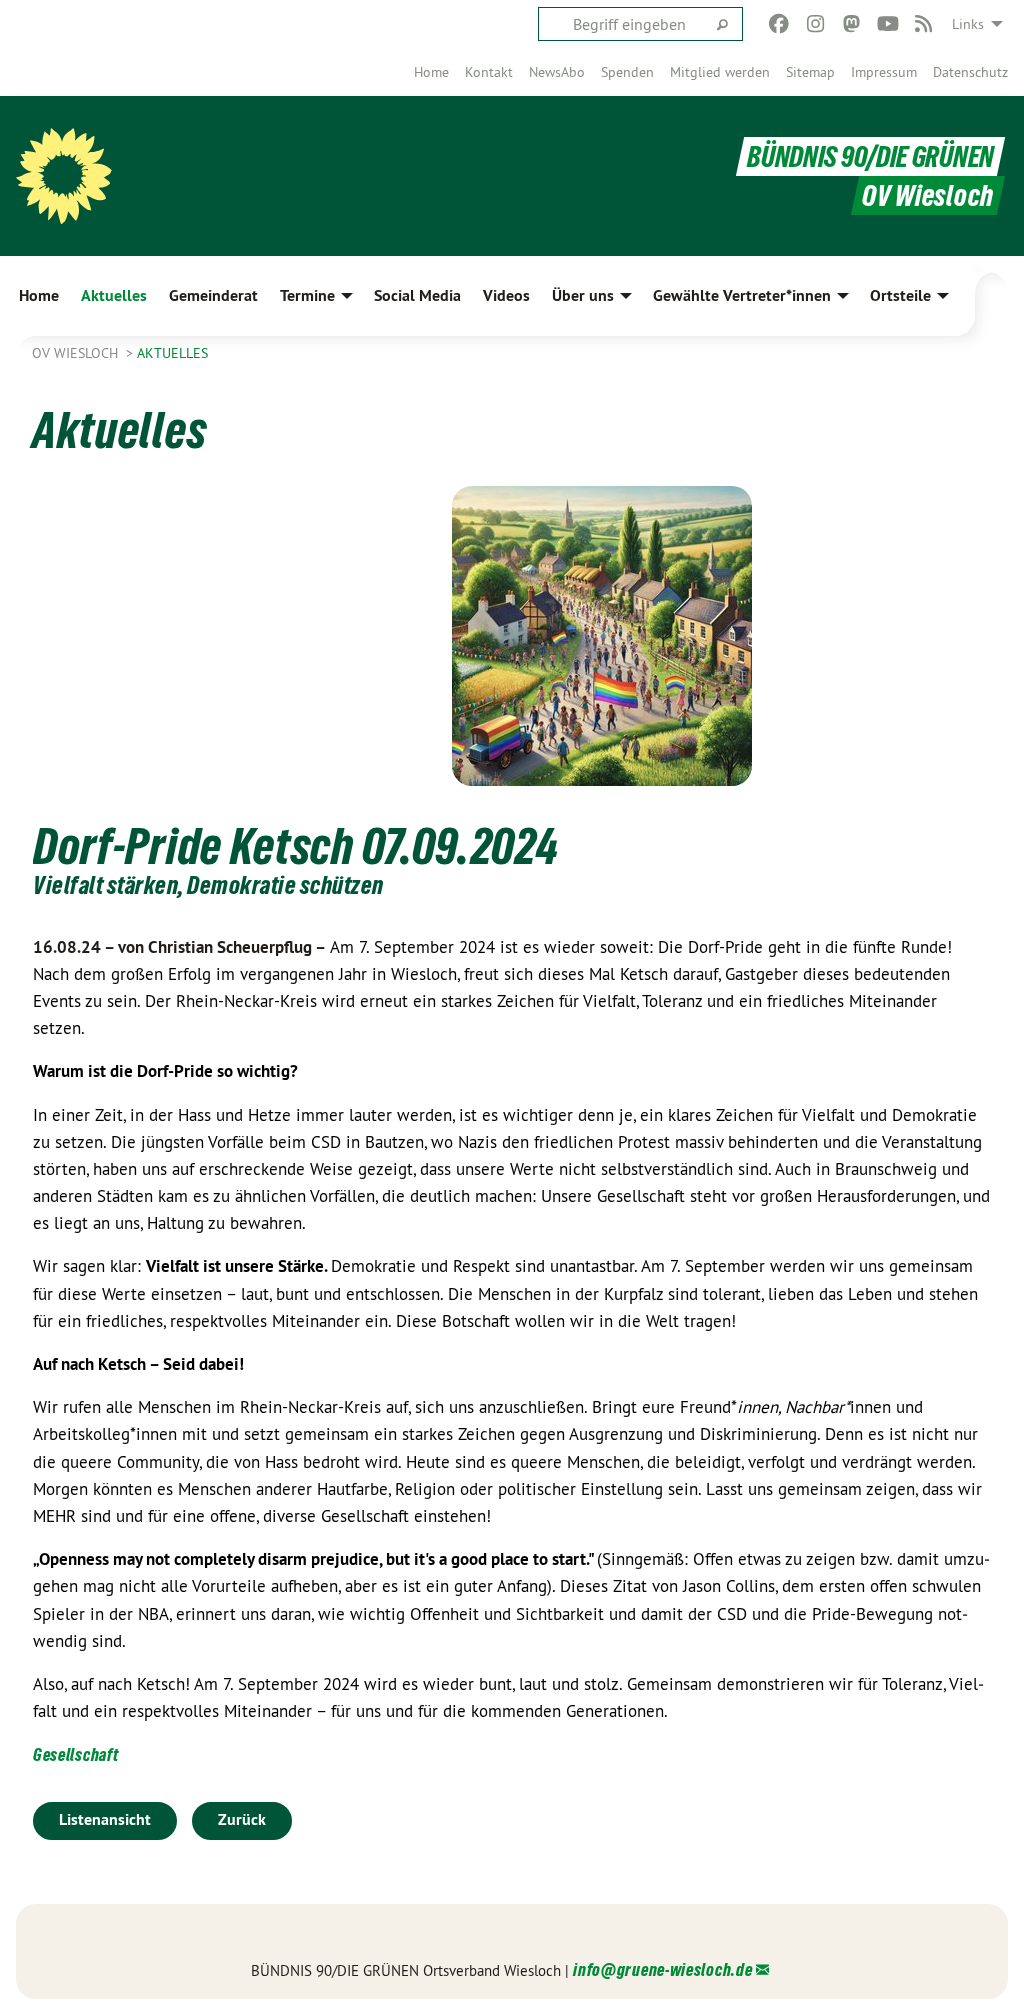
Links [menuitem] (968, 24)
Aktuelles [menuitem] (114, 295)
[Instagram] (815, 24)
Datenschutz (970, 72)
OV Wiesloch (77, 353)
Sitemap (810, 72)
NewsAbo (557, 72)
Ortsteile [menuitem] (900, 295)
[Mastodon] (851, 24)
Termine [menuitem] (307, 295)
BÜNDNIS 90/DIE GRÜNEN (870, 156)
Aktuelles (172, 353)
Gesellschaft (75, 1754)
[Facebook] (779, 24)
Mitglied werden (720, 72)
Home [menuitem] (39, 295)
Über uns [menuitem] (583, 295)
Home (431, 72)
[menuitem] (431, 72)
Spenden (627, 72)
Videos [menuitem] (506, 295)
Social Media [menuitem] (417, 295)
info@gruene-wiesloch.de (662, 1969)
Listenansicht (105, 1819)
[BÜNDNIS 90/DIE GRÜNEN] (64, 176)
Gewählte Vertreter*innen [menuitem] (742, 295)
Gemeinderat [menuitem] (213, 295)
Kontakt (489, 72)
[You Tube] (887, 24)
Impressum (884, 72)
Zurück (242, 1819)
